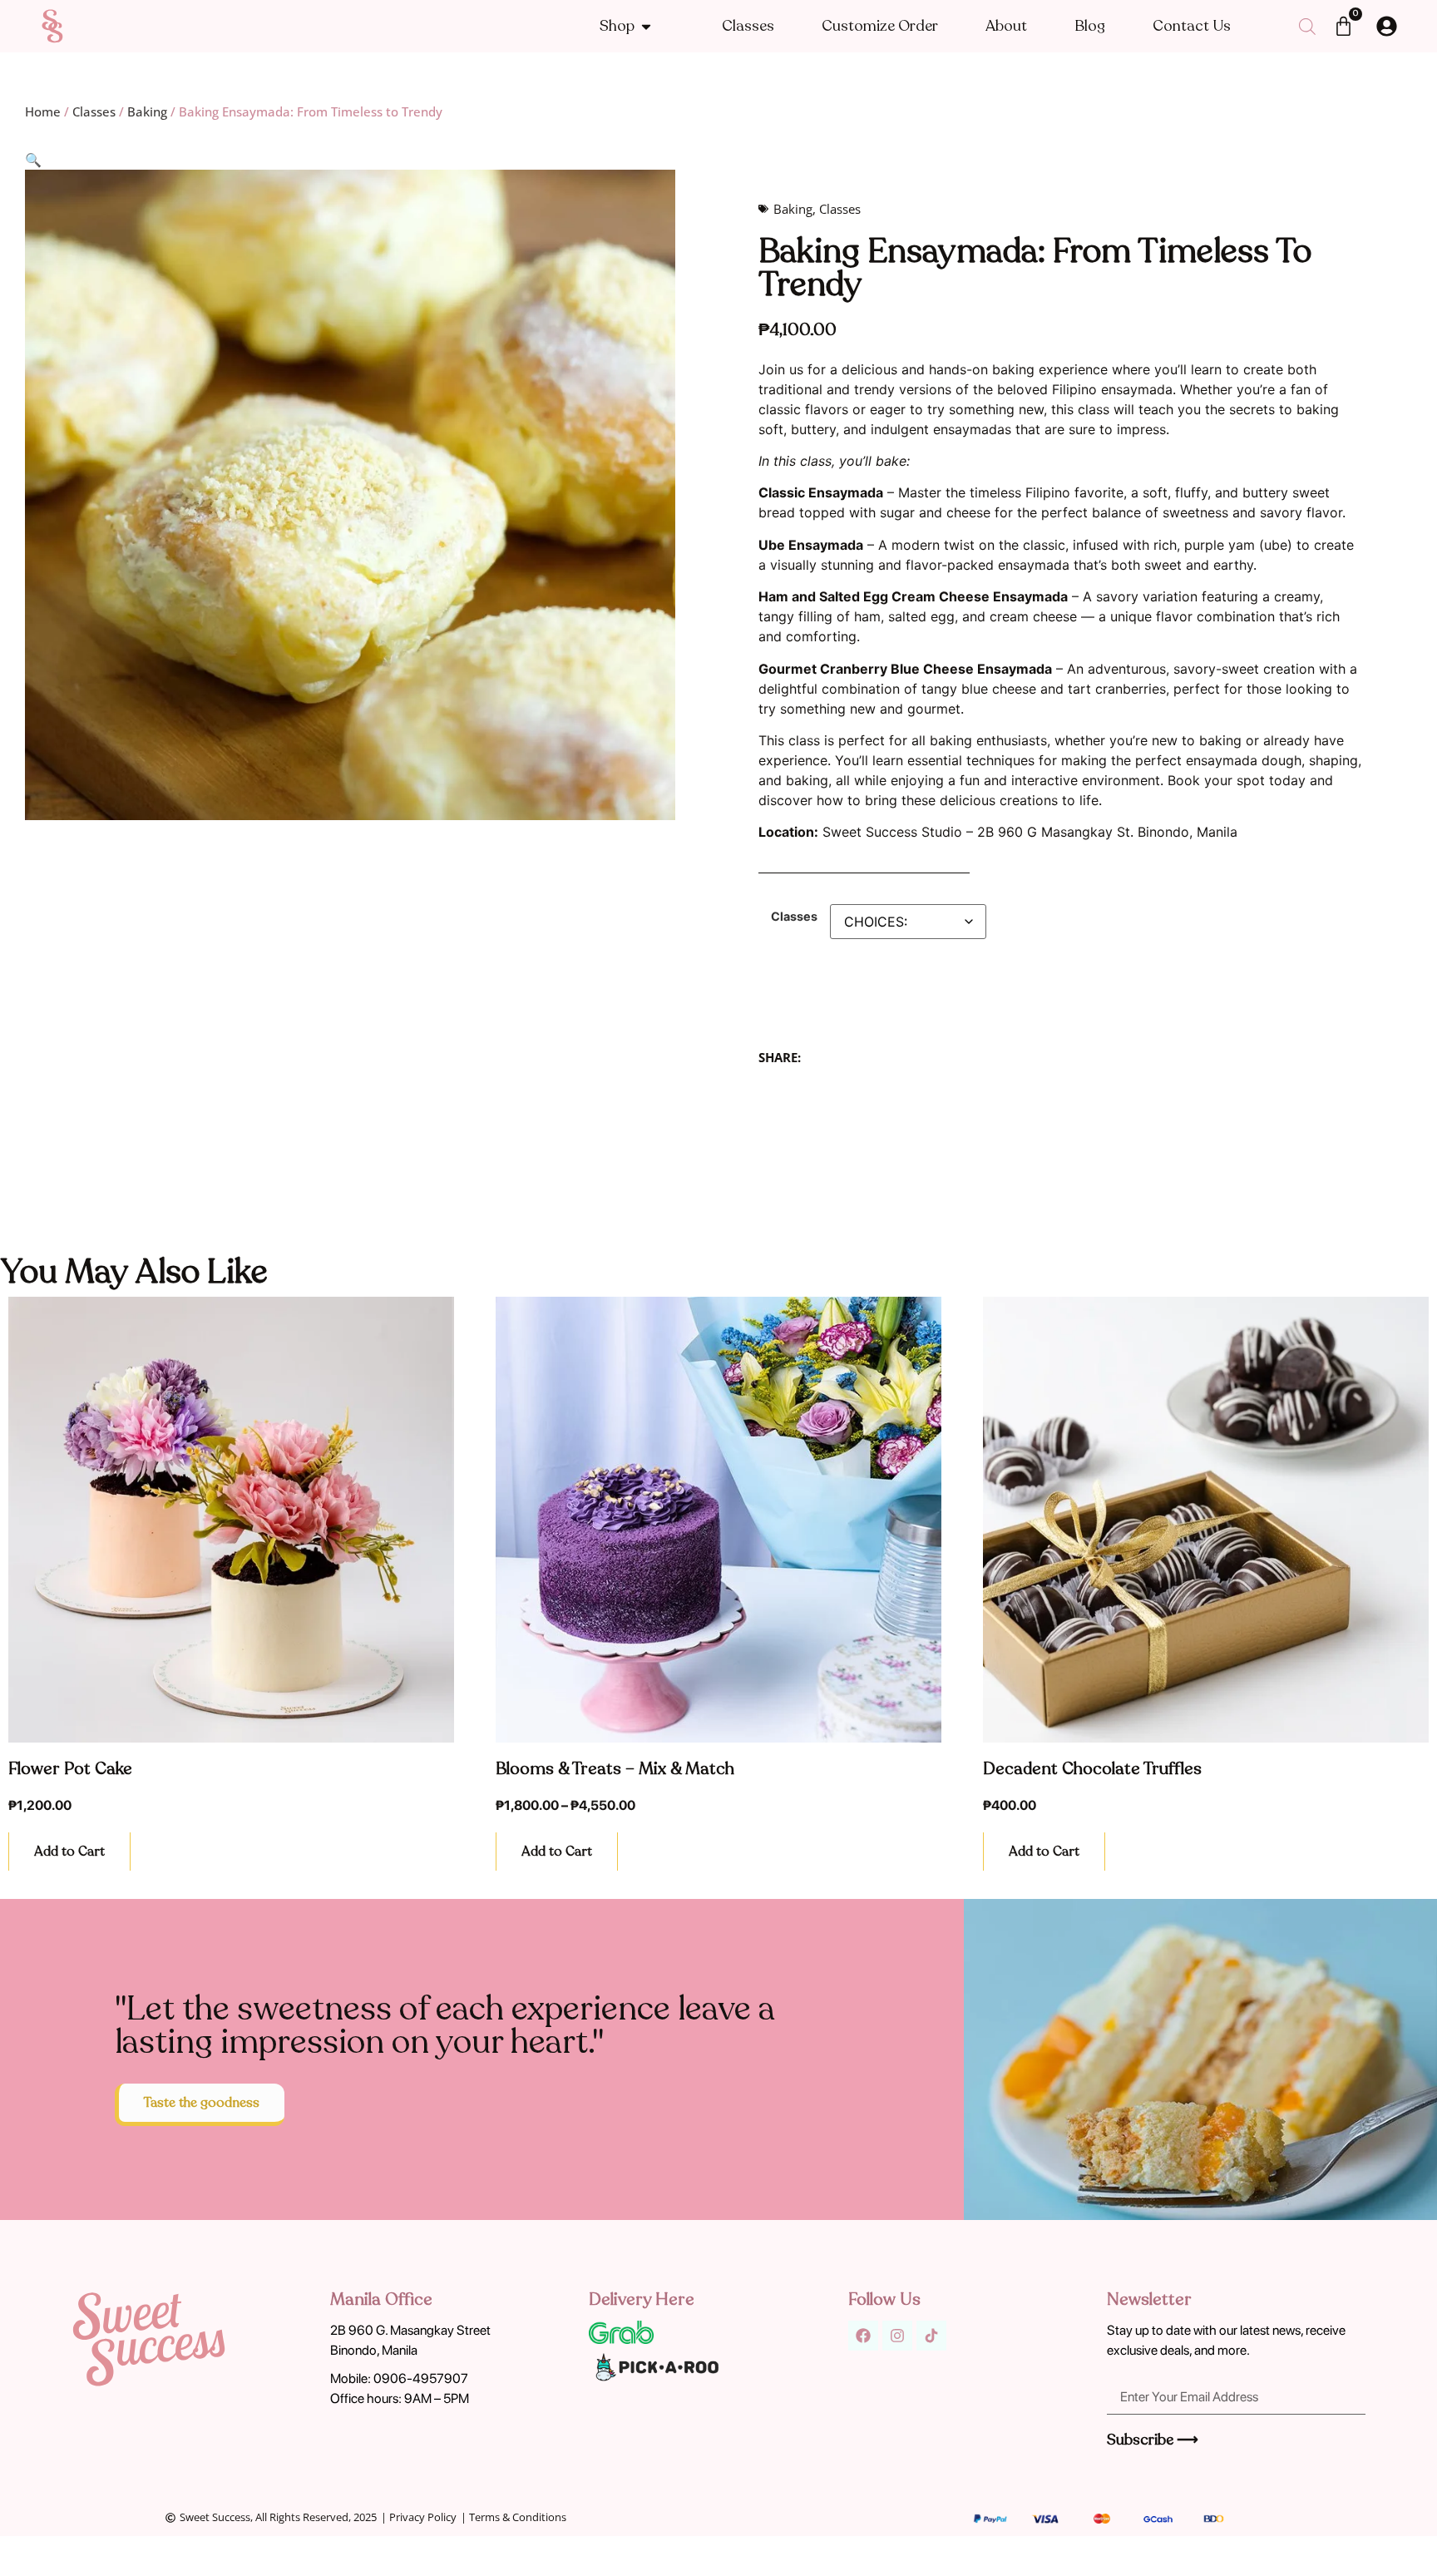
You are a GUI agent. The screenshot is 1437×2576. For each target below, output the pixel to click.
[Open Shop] (646, 26)
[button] (33, 160)
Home (43, 111)
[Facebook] (863, 2336)
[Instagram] (897, 2336)
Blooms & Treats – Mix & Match (615, 1769)
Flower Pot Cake (70, 1769)
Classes (94, 111)
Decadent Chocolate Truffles (1092, 1769)
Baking (147, 111)
